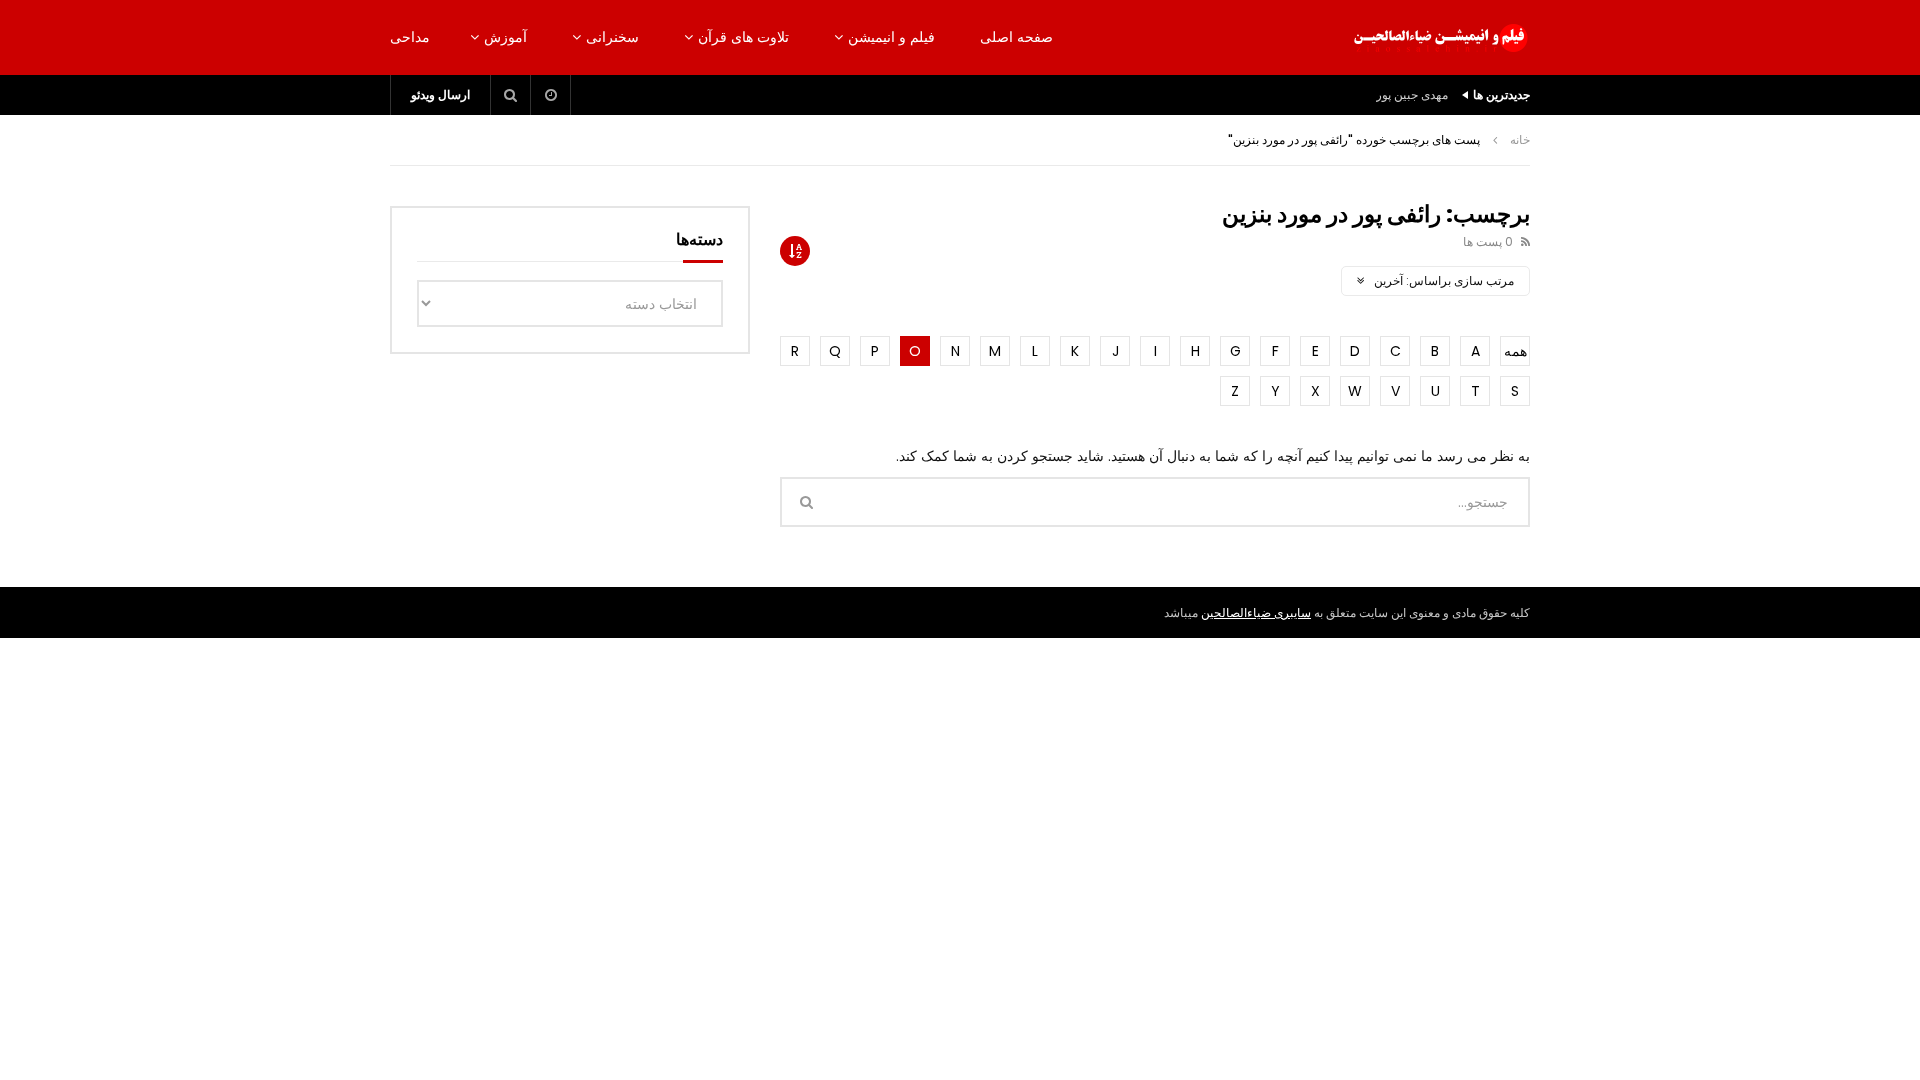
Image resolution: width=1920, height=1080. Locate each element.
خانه (1520, 139)
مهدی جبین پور (1412, 94)
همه (1515, 351)
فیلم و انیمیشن (891, 37)
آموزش (505, 37)
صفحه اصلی (1016, 37)
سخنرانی (612, 37)
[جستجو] (511, 95)
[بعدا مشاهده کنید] (551, 95)
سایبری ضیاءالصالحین (1256, 612)
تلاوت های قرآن (743, 37)
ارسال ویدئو (440, 94)
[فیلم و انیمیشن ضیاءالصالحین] (1440, 38)
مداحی (410, 37)
